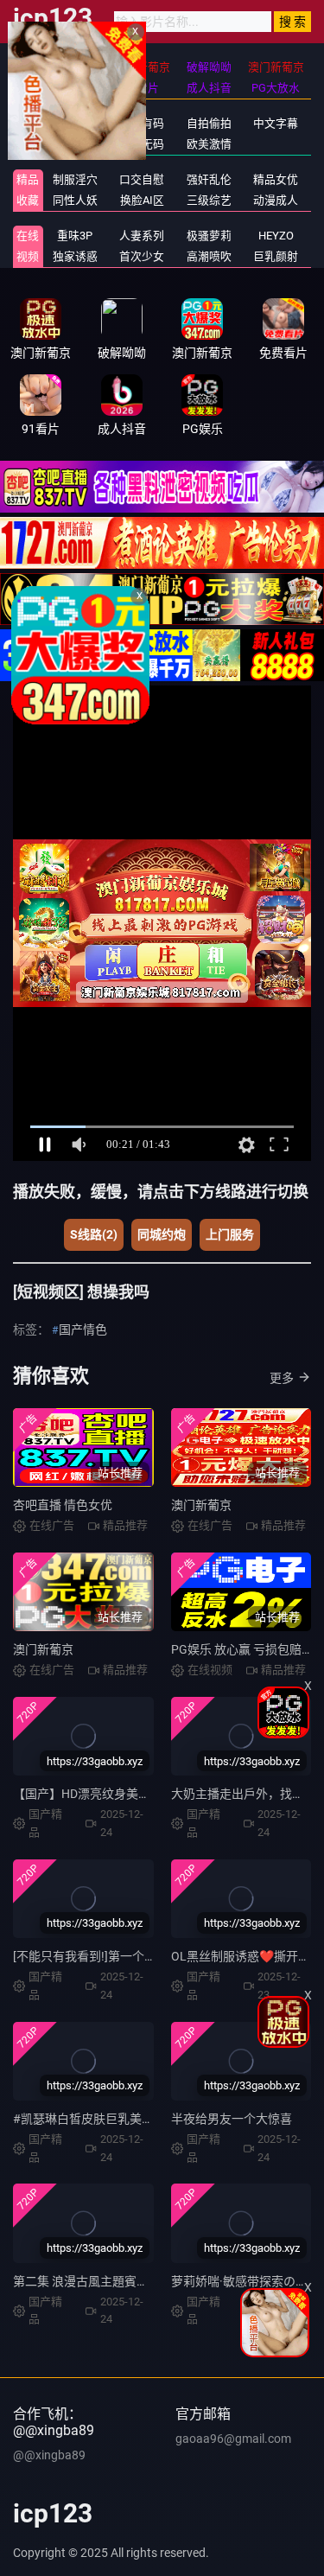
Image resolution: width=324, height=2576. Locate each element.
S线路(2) (94, 1234)
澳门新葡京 (201, 1505)
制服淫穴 (75, 179)
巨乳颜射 (276, 256)
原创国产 (75, 144)
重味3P (75, 236)
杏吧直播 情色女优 (63, 1505)
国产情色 (83, 1329)
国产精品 (75, 123)
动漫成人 (276, 200)
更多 (282, 1378)
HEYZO (276, 236)
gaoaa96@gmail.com (233, 2439)
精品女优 (276, 179)
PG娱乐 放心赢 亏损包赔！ (242, 1649)
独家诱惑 (75, 256)
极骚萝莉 (209, 236)
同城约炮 (162, 1234)
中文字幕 (276, 123)
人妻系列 (142, 236)
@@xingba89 (49, 2455)
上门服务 (230, 1234)
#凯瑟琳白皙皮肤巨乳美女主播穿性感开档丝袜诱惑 (150, 2119)
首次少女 (142, 256)
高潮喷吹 (209, 256)
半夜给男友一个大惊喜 (232, 2119)
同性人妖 (75, 200)
